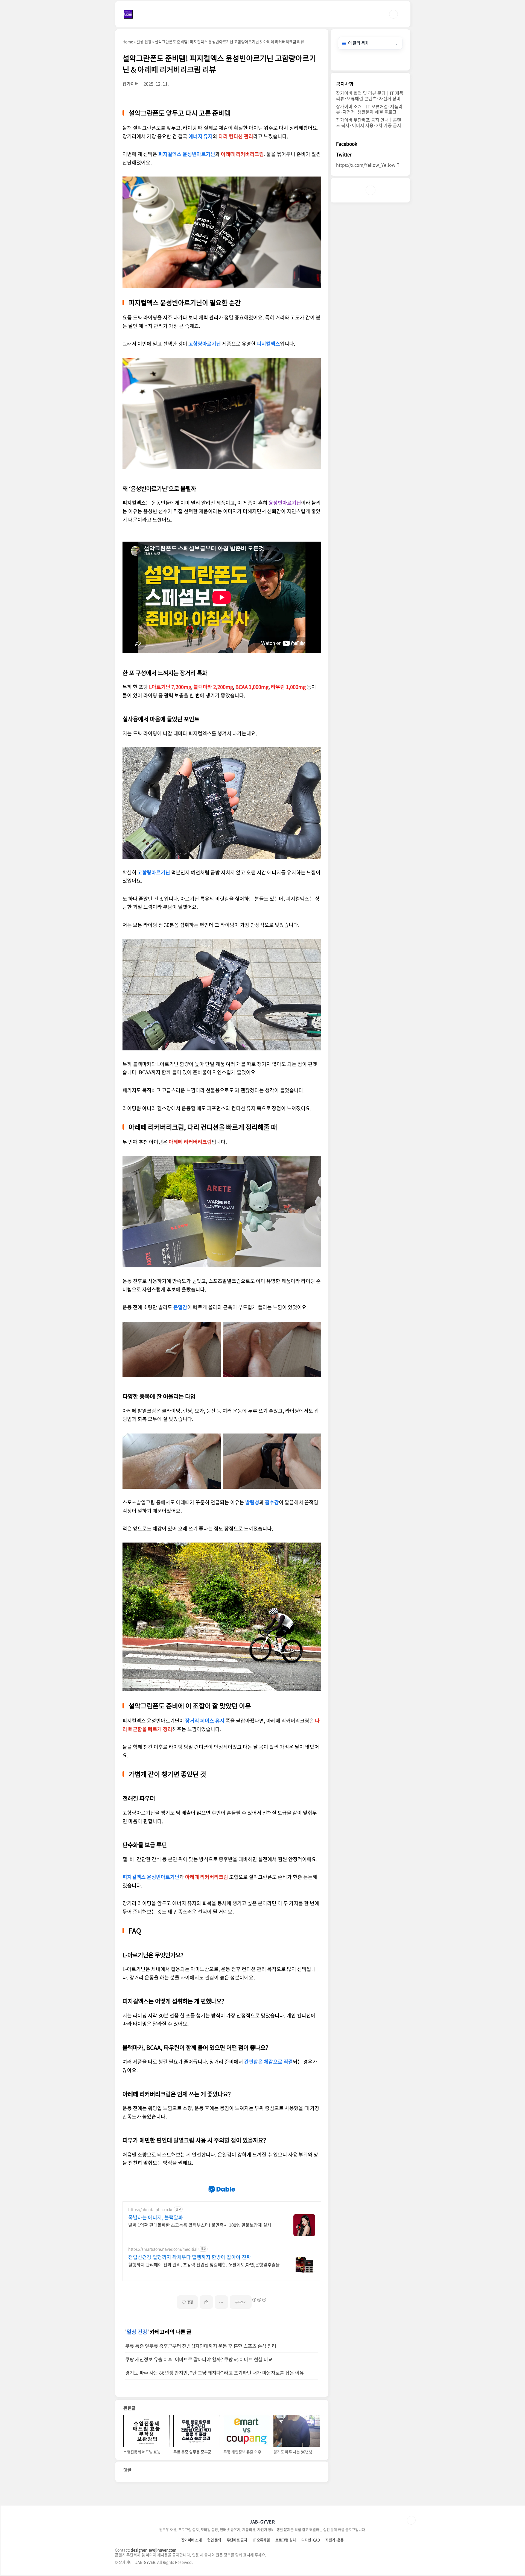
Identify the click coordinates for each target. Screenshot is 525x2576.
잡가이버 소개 (192, 2540)
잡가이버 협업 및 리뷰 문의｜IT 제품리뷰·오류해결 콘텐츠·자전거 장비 (370, 96)
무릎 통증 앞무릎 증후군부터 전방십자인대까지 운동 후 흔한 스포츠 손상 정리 (201, 2346)
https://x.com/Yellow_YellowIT (368, 165)
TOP (411, 2520)
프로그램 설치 (286, 2540)
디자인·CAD (311, 2540)
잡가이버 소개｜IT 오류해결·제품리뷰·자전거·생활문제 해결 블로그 (369, 109)
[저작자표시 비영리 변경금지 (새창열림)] (259, 2300)
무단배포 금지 (237, 2540)
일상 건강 (137, 2332)
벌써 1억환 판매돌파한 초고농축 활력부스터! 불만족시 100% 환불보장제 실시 (200, 2225)
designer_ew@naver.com (154, 2550)
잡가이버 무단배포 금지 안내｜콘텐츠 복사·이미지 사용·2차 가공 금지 (369, 122)
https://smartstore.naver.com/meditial (163, 2249)
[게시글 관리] (221, 2302)
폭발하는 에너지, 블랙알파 (156, 2217)
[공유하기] (206, 2302)
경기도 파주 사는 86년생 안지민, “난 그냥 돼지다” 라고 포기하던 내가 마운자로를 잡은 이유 (215, 2373)
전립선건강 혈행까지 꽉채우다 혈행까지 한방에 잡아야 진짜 (190, 2257)
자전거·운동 (335, 2540)
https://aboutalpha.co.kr (150, 2209)
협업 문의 (214, 2540)
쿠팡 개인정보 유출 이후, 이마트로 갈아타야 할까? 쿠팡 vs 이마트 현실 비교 (199, 2359)
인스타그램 (371, 190)
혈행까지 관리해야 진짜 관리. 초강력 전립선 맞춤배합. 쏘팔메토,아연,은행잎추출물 (204, 2264)
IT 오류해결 (261, 2540)
